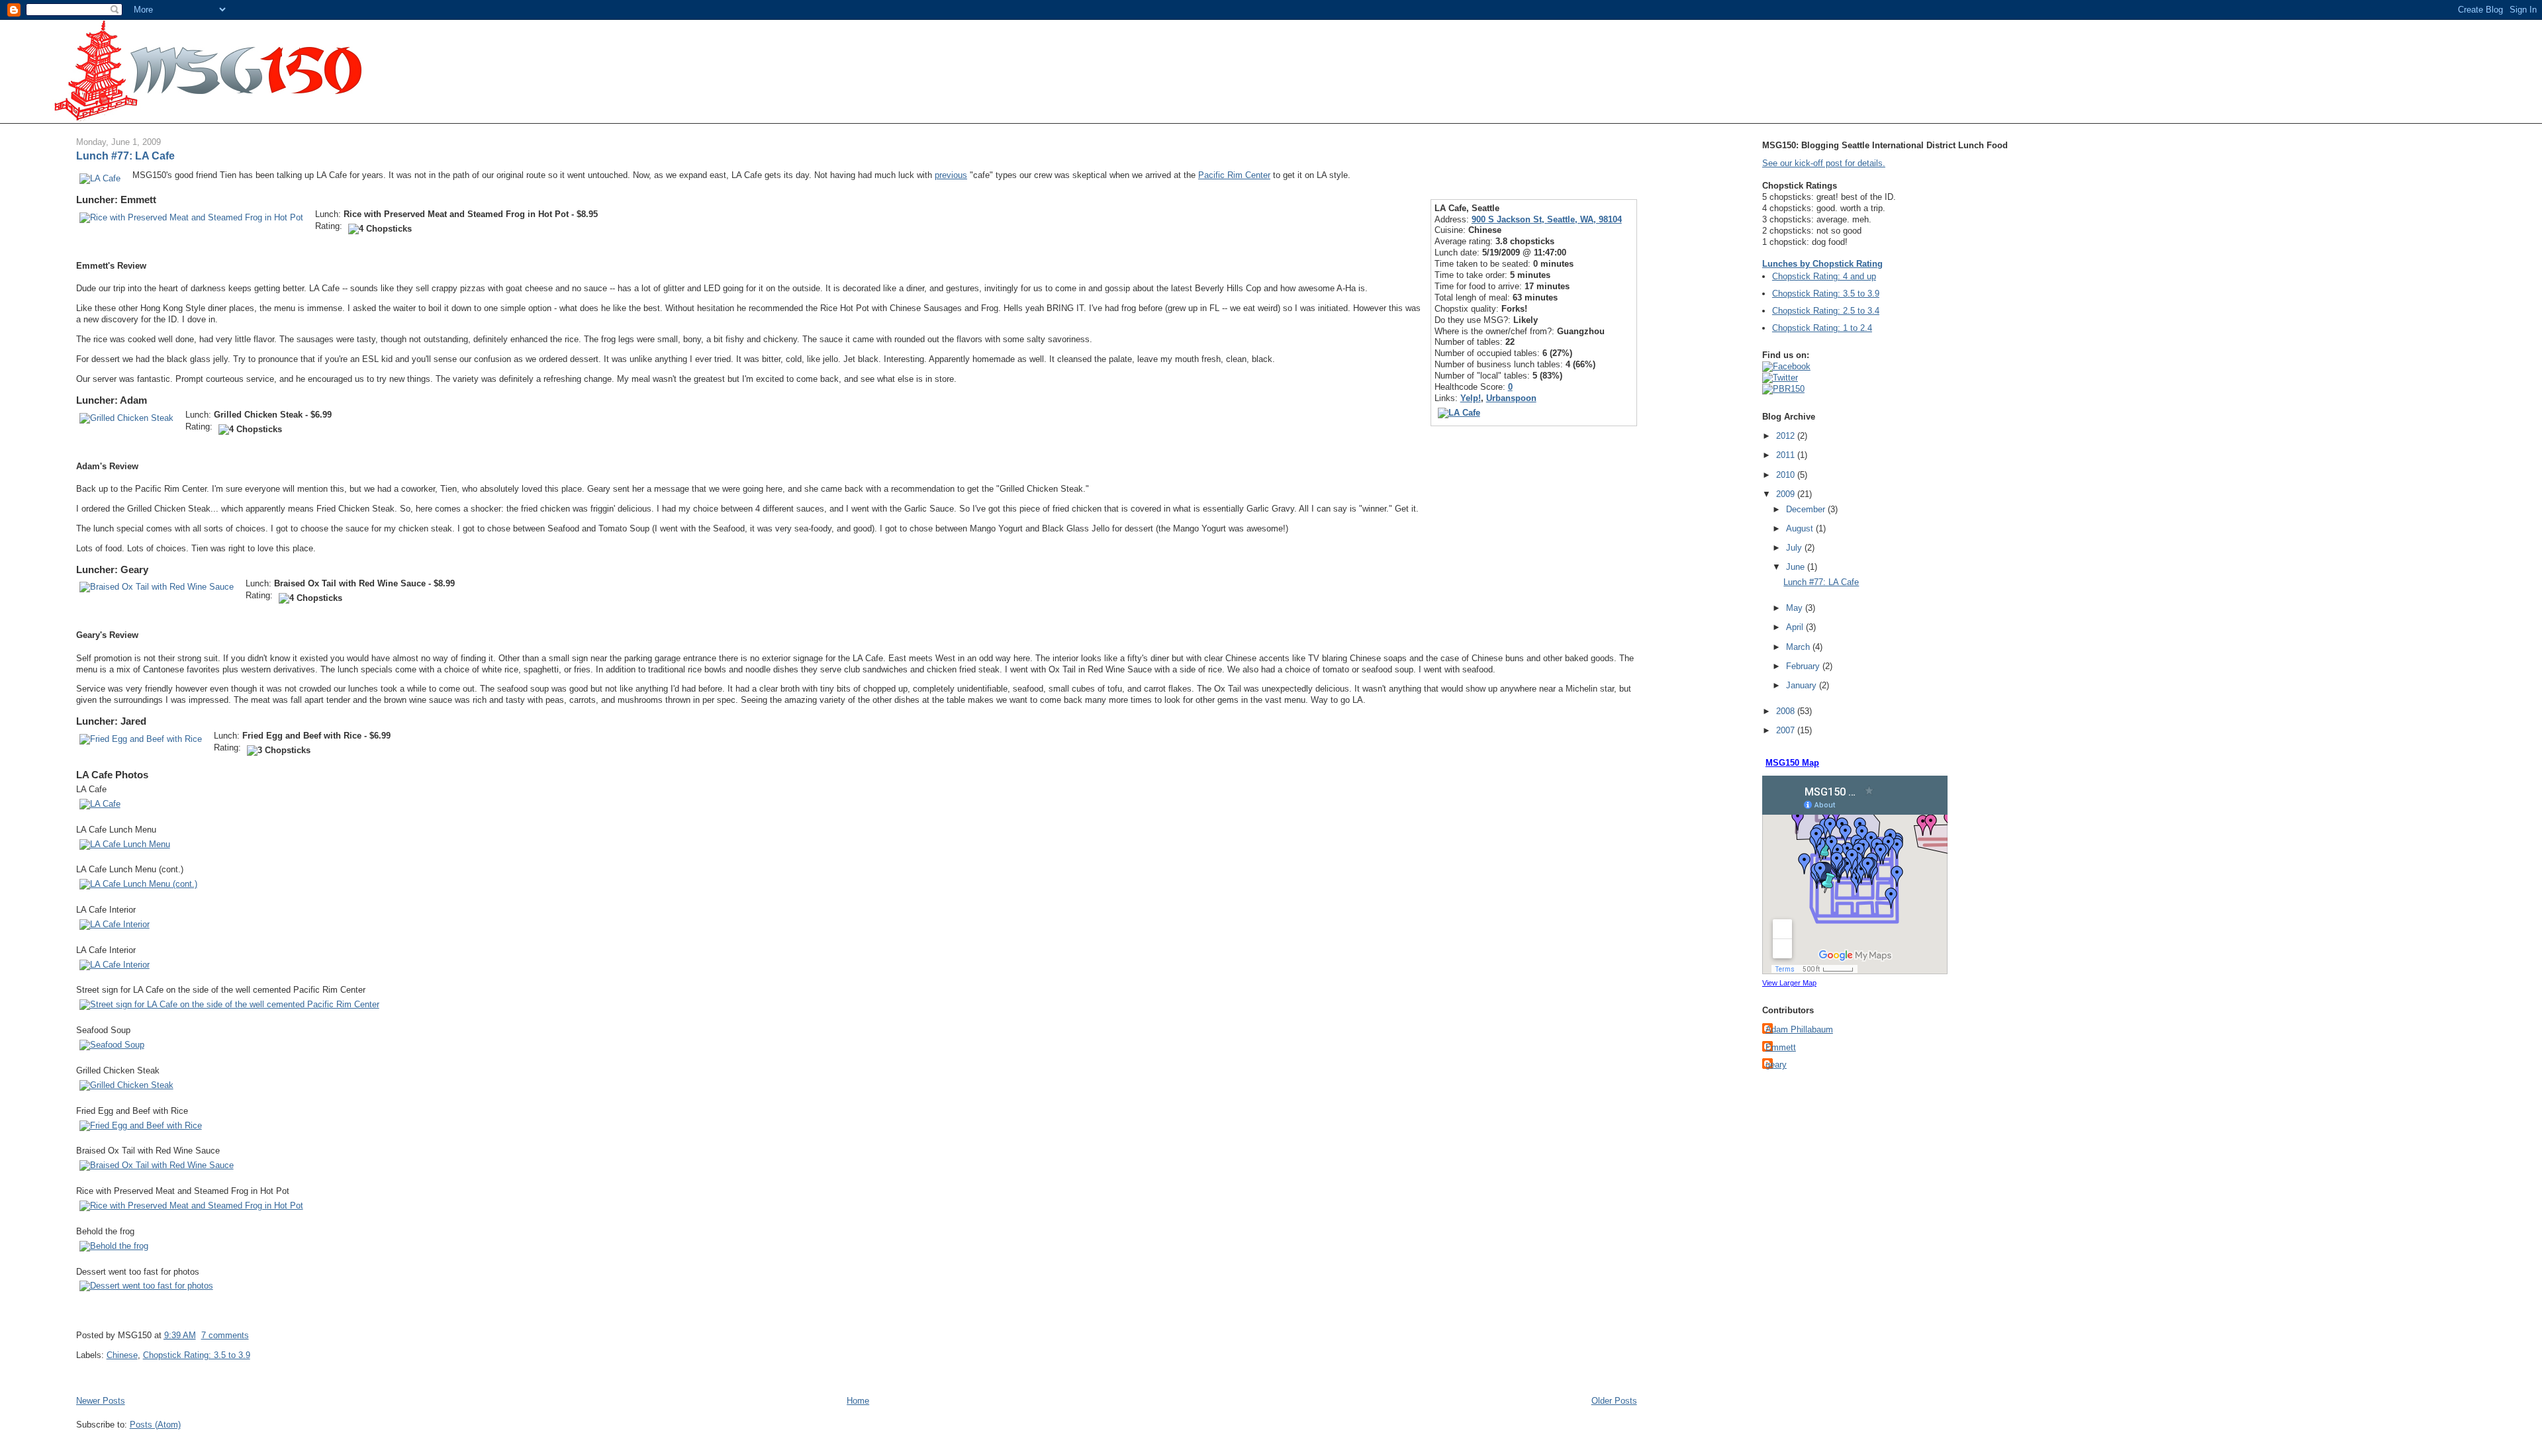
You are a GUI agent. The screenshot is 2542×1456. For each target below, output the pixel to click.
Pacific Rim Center (1234, 175)
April (1796, 627)
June (1797, 567)
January (1803, 685)
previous (951, 175)
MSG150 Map (1792, 763)
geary (1776, 1065)
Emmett (1781, 1047)
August (1801, 528)
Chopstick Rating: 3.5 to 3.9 (197, 1355)
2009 (1787, 494)
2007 (1787, 730)
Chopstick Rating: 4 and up (1824, 276)
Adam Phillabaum (1799, 1029)
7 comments (225, 1335)
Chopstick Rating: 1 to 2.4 (1822, 328)
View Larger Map (1789, 983)
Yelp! (1471, 398)
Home (858, 1401)
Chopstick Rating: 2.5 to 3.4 (1826, 311)
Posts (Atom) (155, 1425)
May (1796, 608)
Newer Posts (101, 1401)
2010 (1787, 475)
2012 (1787, 436)
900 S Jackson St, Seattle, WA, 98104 (1547, 219)
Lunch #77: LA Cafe (125, 156)
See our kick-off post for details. (1824, 163)
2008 (1787, 711)
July (1795, 548)
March (1799, 647)
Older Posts (1614, 1401)
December (1807, 509)
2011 (1787, 455)
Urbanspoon (1511, 398)
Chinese (122, 1355)
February (1804, 666)
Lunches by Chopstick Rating (1822, 264)
